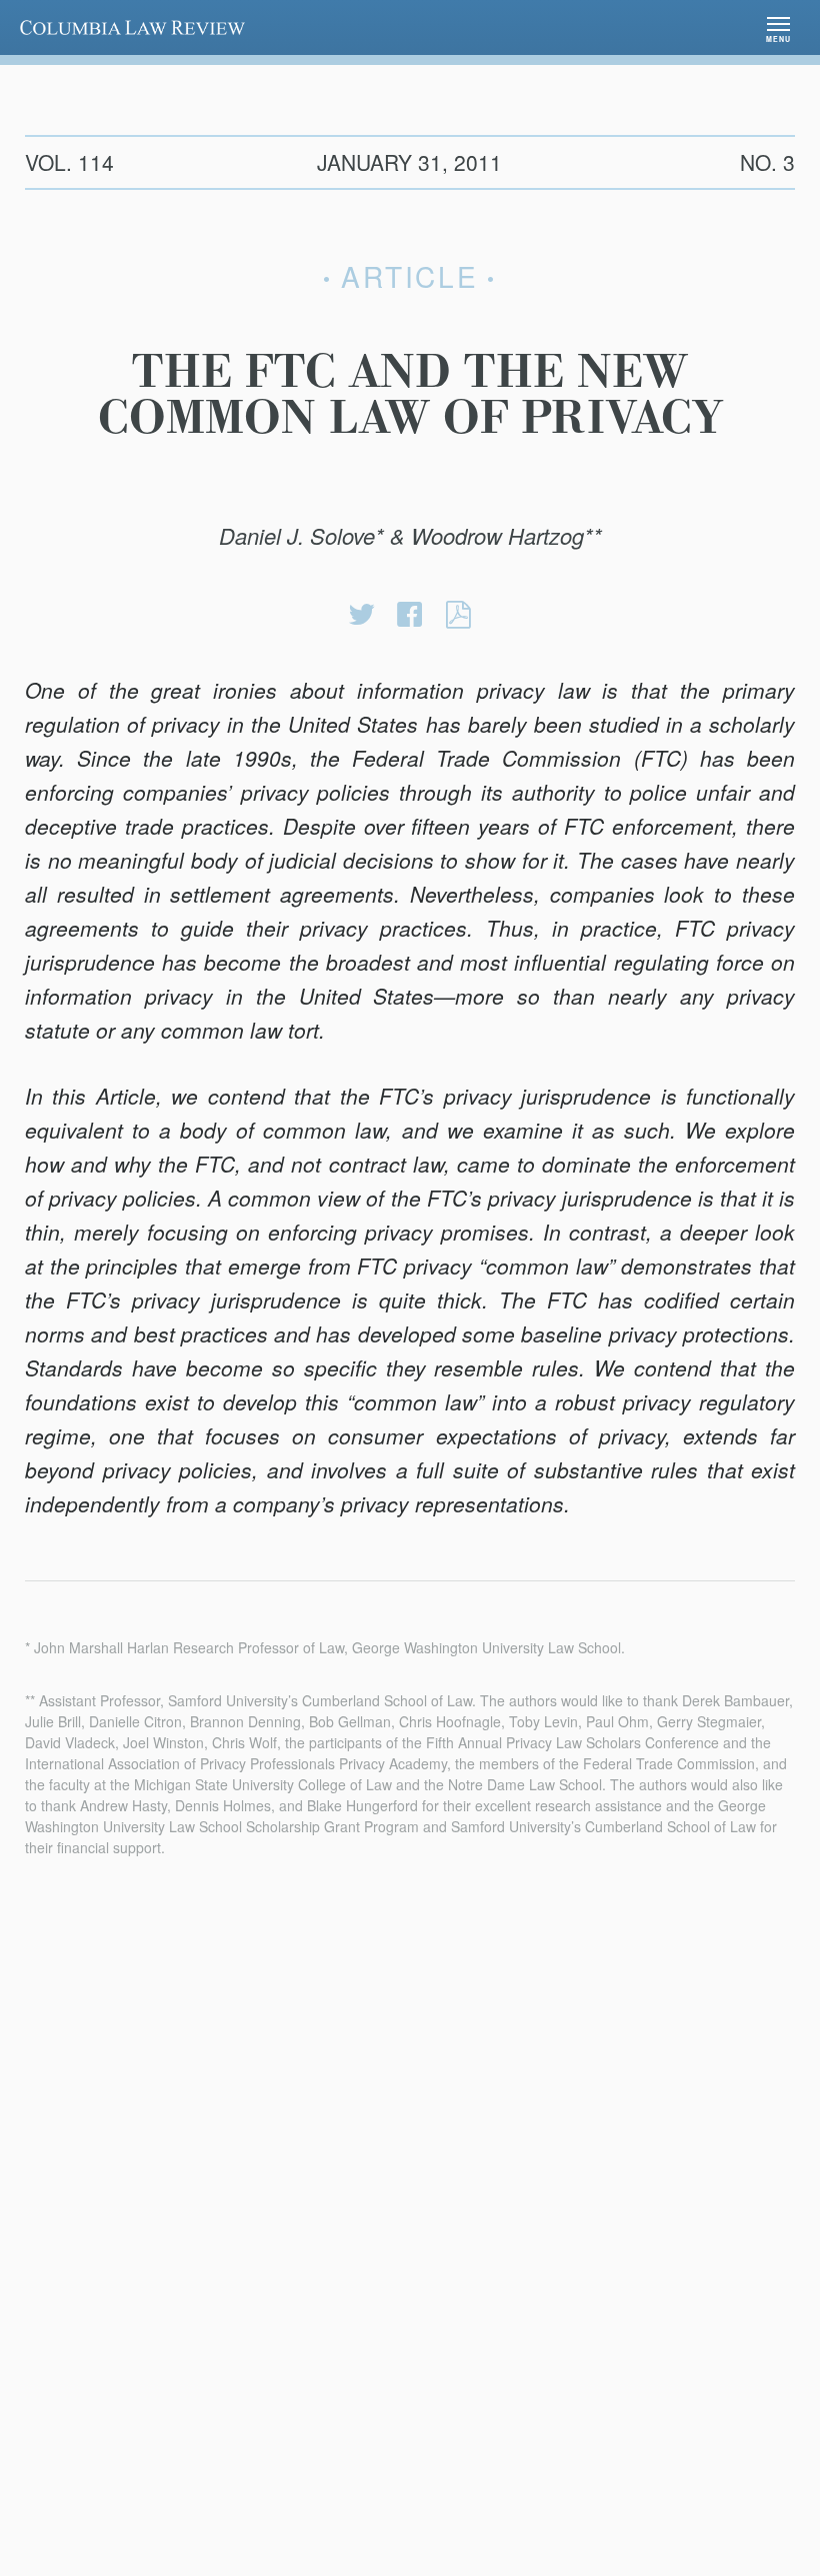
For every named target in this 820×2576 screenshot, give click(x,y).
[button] (778, 27)
